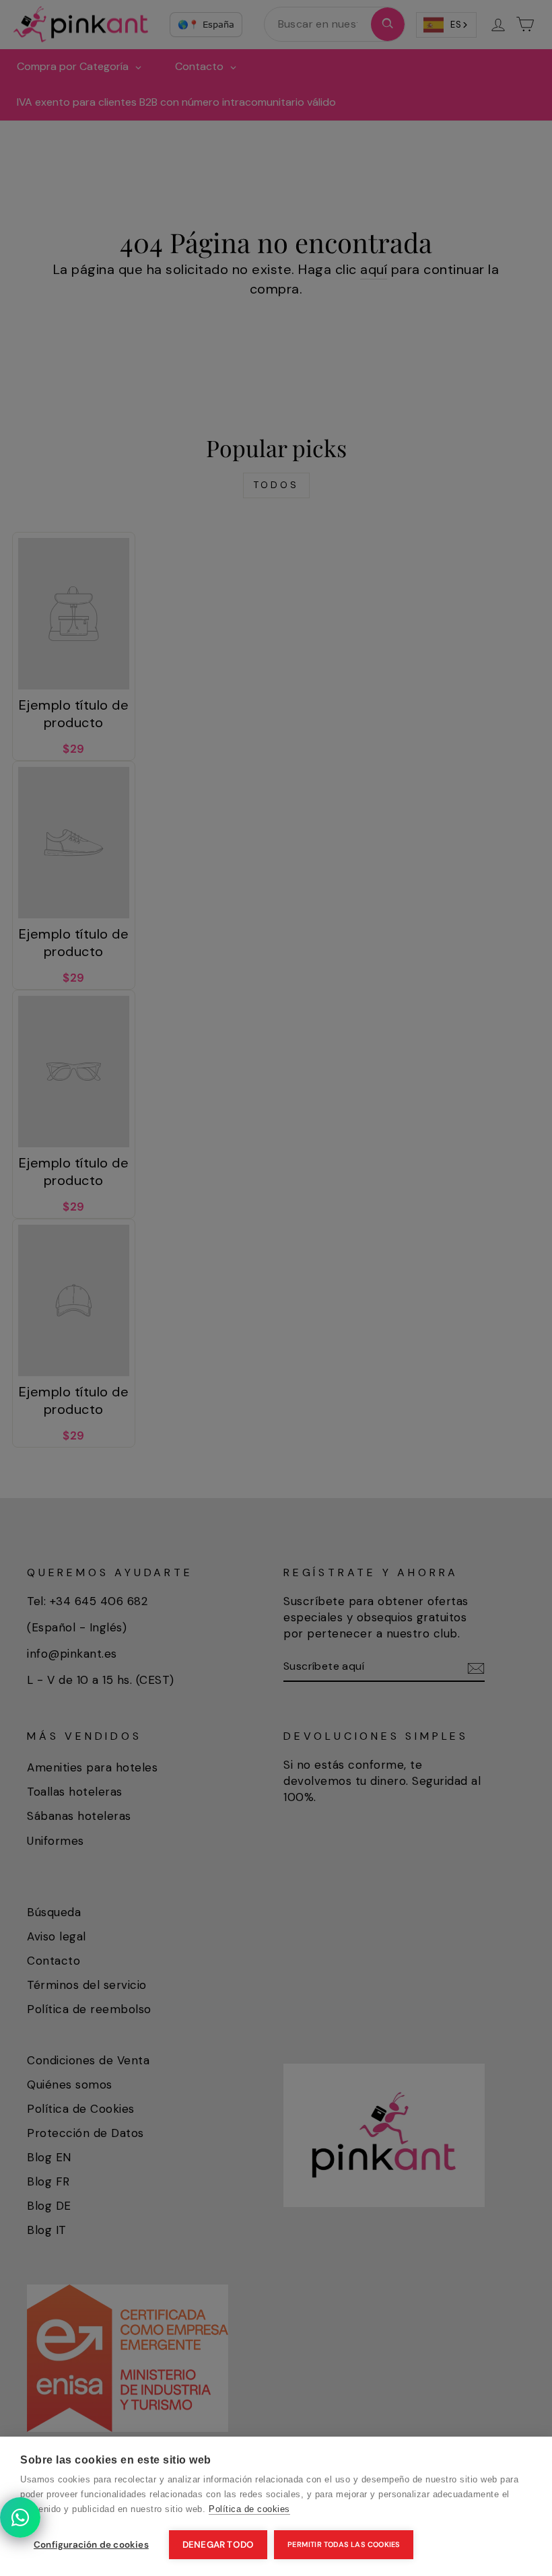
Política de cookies (249, 2509)
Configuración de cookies (91, 2545)
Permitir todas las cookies (344, 2544)
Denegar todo (218, 2545)
